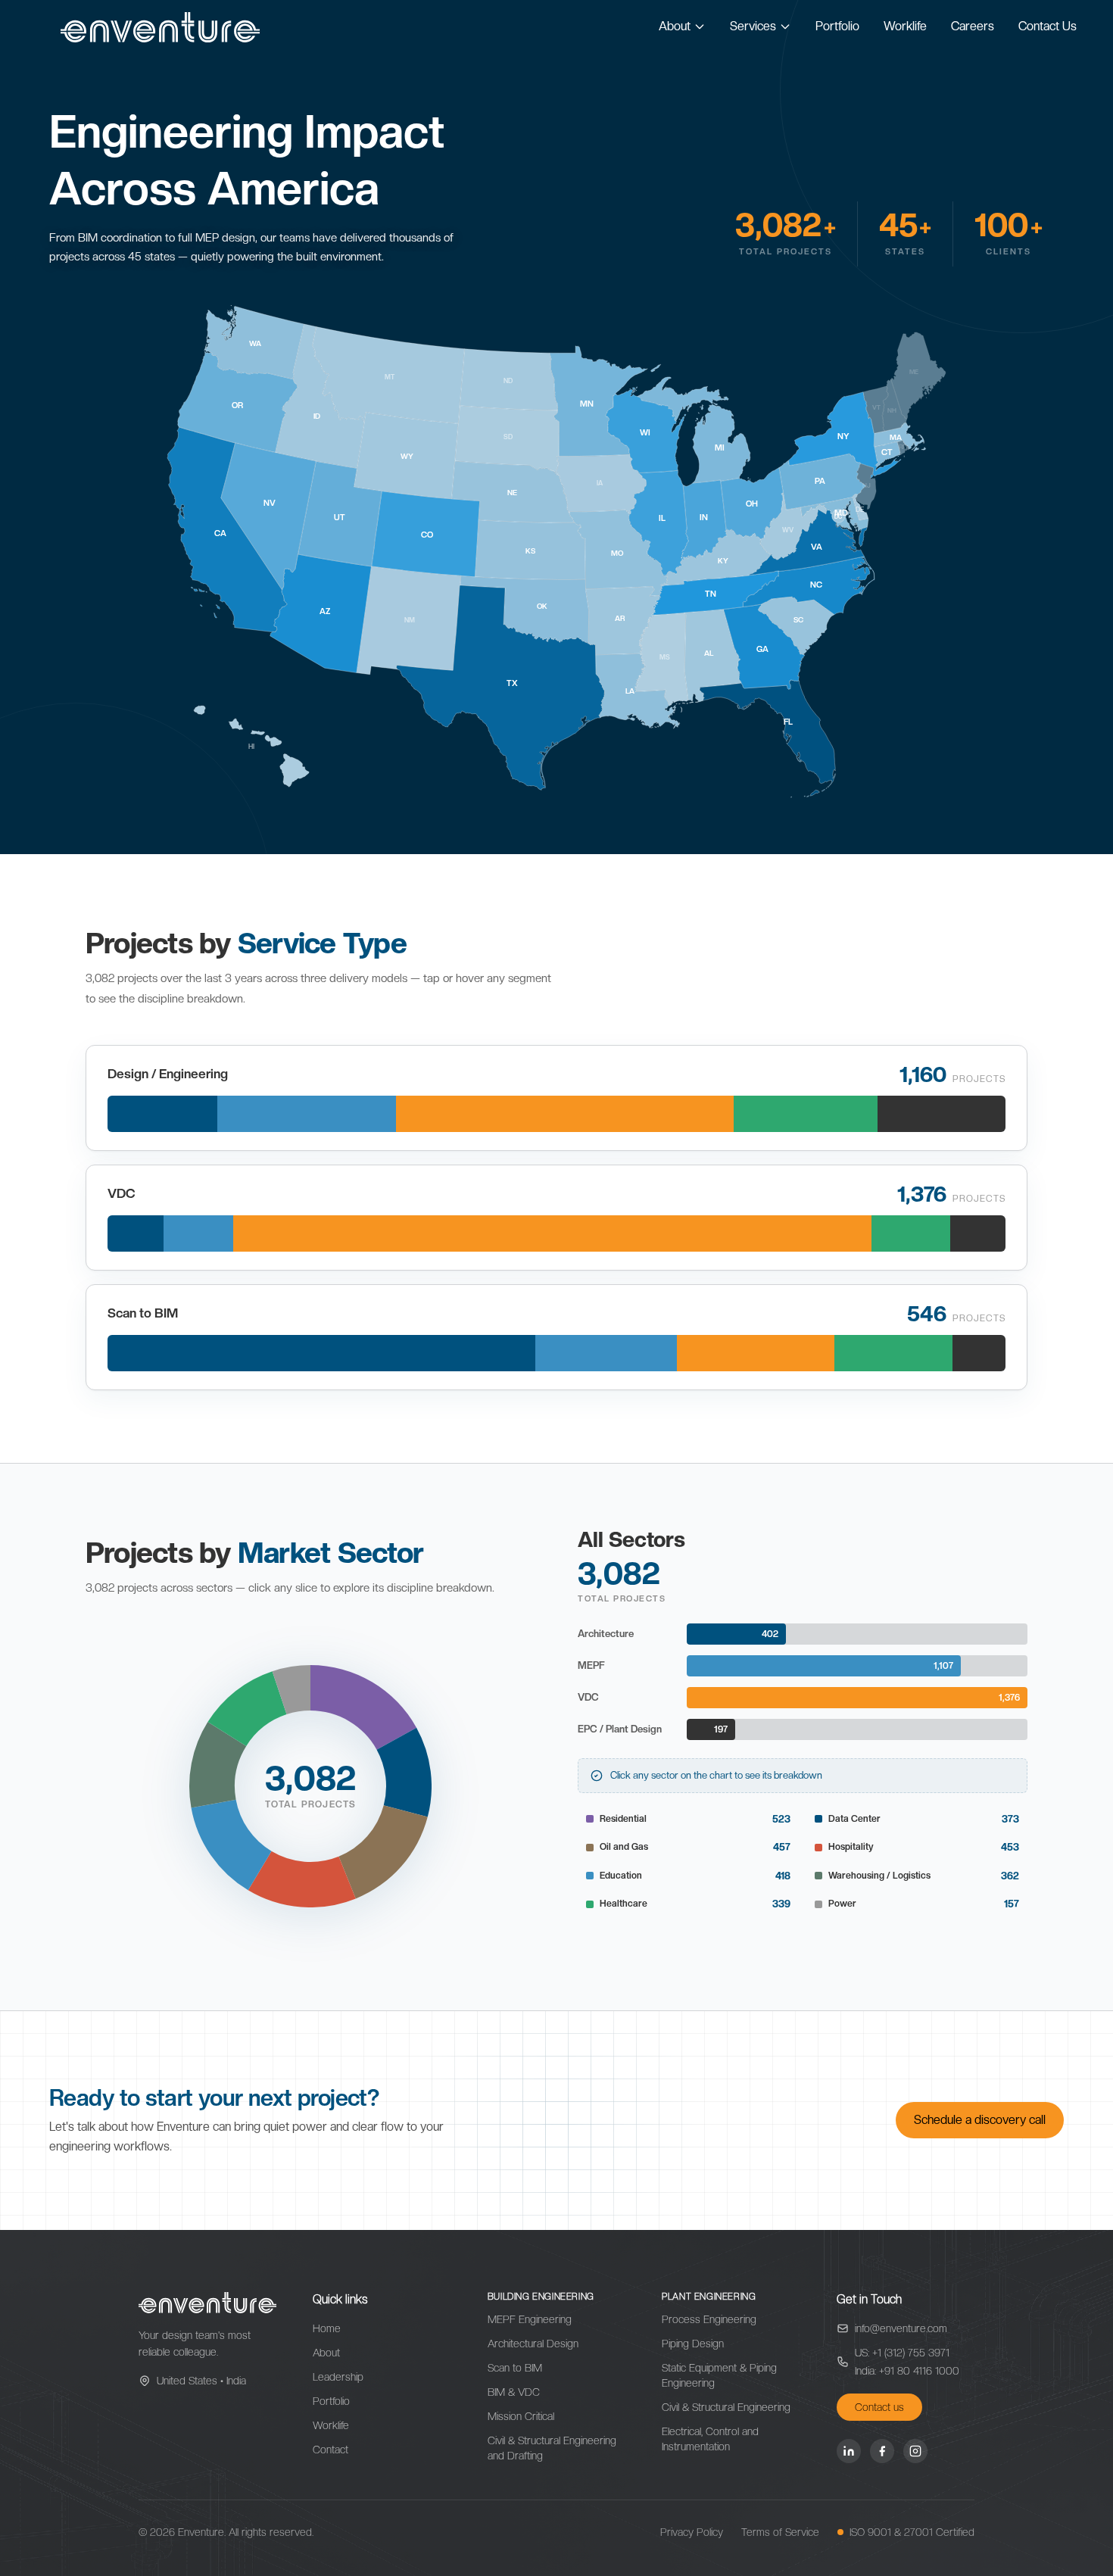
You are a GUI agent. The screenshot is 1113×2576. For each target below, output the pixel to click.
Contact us (879, 2407)
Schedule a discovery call (980, 2120)
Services (753, 26)
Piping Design (693, 2344)
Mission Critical (521, 2416)
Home (327, 2328)
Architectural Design (533, 2344)
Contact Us (1048, 26)
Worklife (905, 26)
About (675, 26)
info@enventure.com (901, 2328)
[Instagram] (915, 2451)
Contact (330, 2450)
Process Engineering (709, 2319)
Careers (973, 26)
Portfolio (837, 26)
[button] (363, 1707)
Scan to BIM (515, 2368)
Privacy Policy (692, 2532)
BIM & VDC (514, 2392)
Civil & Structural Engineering (726, 2407)
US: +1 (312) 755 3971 (902, 2353)
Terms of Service (780, 2532)
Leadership (338, 2377)
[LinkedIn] (849, 2451)
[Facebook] (882, 2451)
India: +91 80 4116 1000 (907, 2371)
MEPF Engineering (530, 2319)
